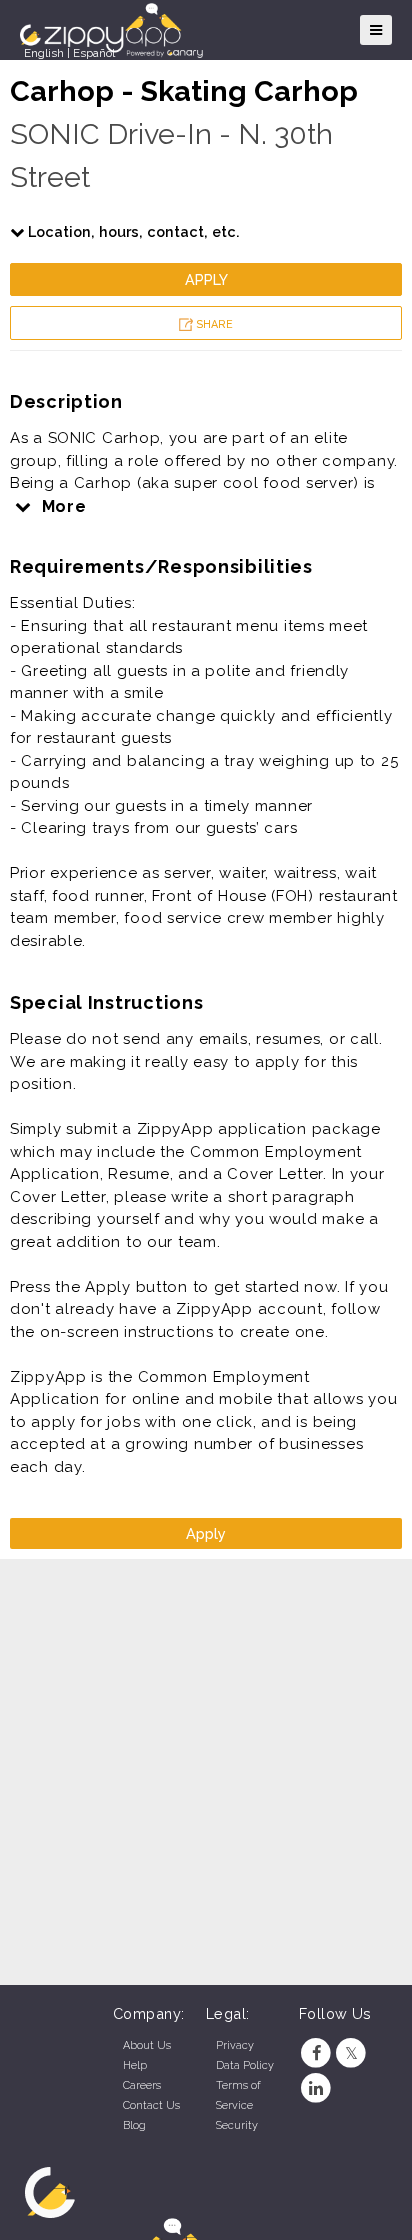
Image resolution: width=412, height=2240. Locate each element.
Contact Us (151, 2105)
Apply (206, 279)
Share (213, 324)
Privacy (235, 2045)
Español (94, 53)
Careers (142, 2085)
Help (135, 2065)
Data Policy (245, 2065)
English (44, 53)
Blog (134, 2125)
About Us (147, 2045)
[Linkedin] (316, 2088)
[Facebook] (316, 2053)
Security (237, 2125)
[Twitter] (351, 2053)
